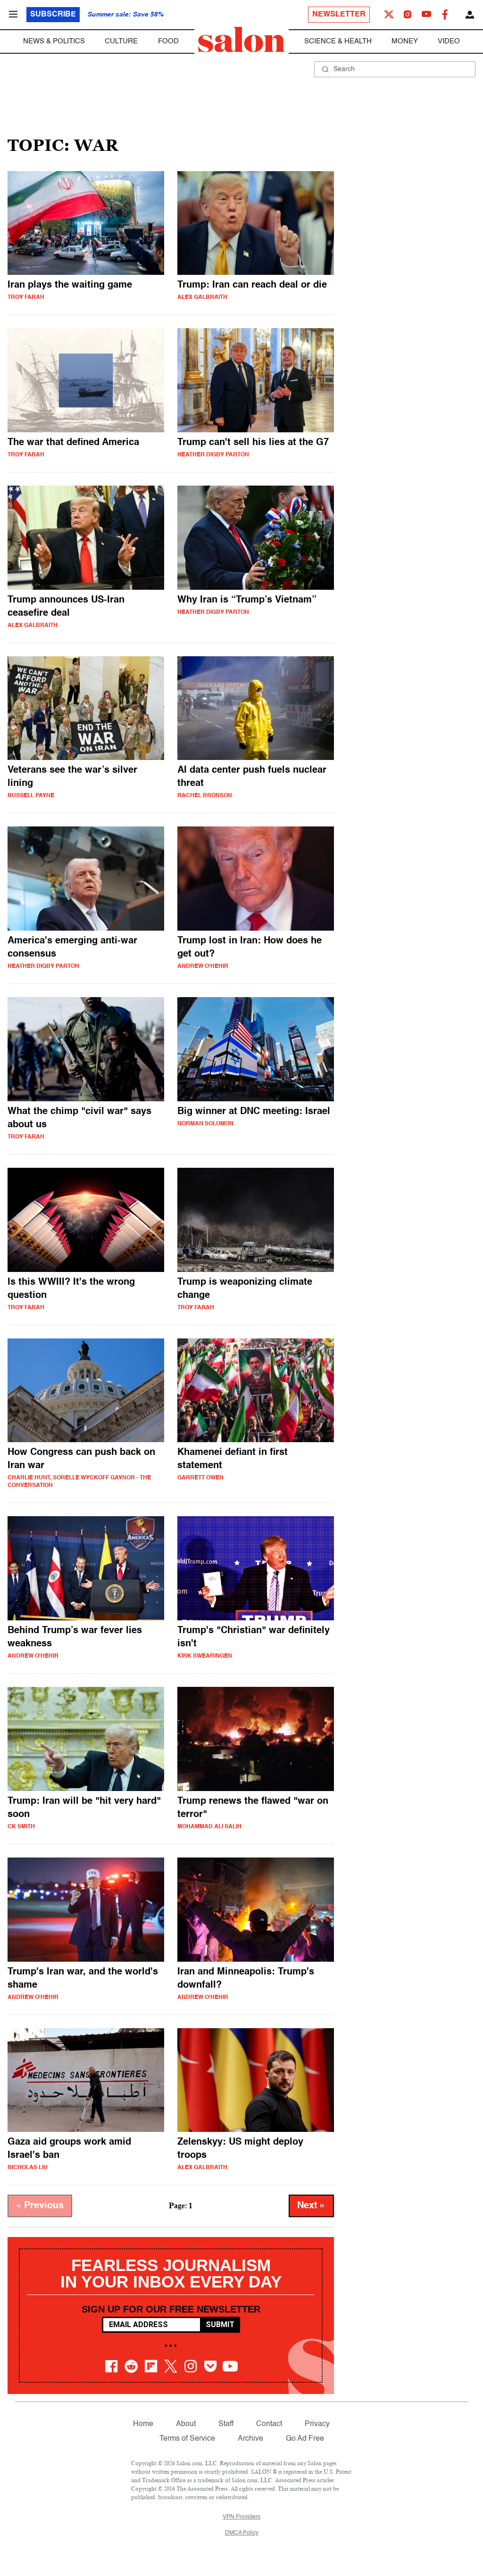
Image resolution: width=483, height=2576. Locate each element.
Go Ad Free (305, 2439)
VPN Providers (241, 2517)
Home (143, 2424)
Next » (311, 2206)
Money (405, 41)
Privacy (317, 2424)
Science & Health (338, 41)
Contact (269, 2424)
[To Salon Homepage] (241, 40)
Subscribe (53, 15)
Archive (250, 2439)
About (186, 2424)
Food (168, 41)
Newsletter (339, 15)
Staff (226, 2424)
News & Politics (54, 41)
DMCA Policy (242, 2533)
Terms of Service (187, 2439)
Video (449, 41)
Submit (220, 2324)
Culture (121, 41)
